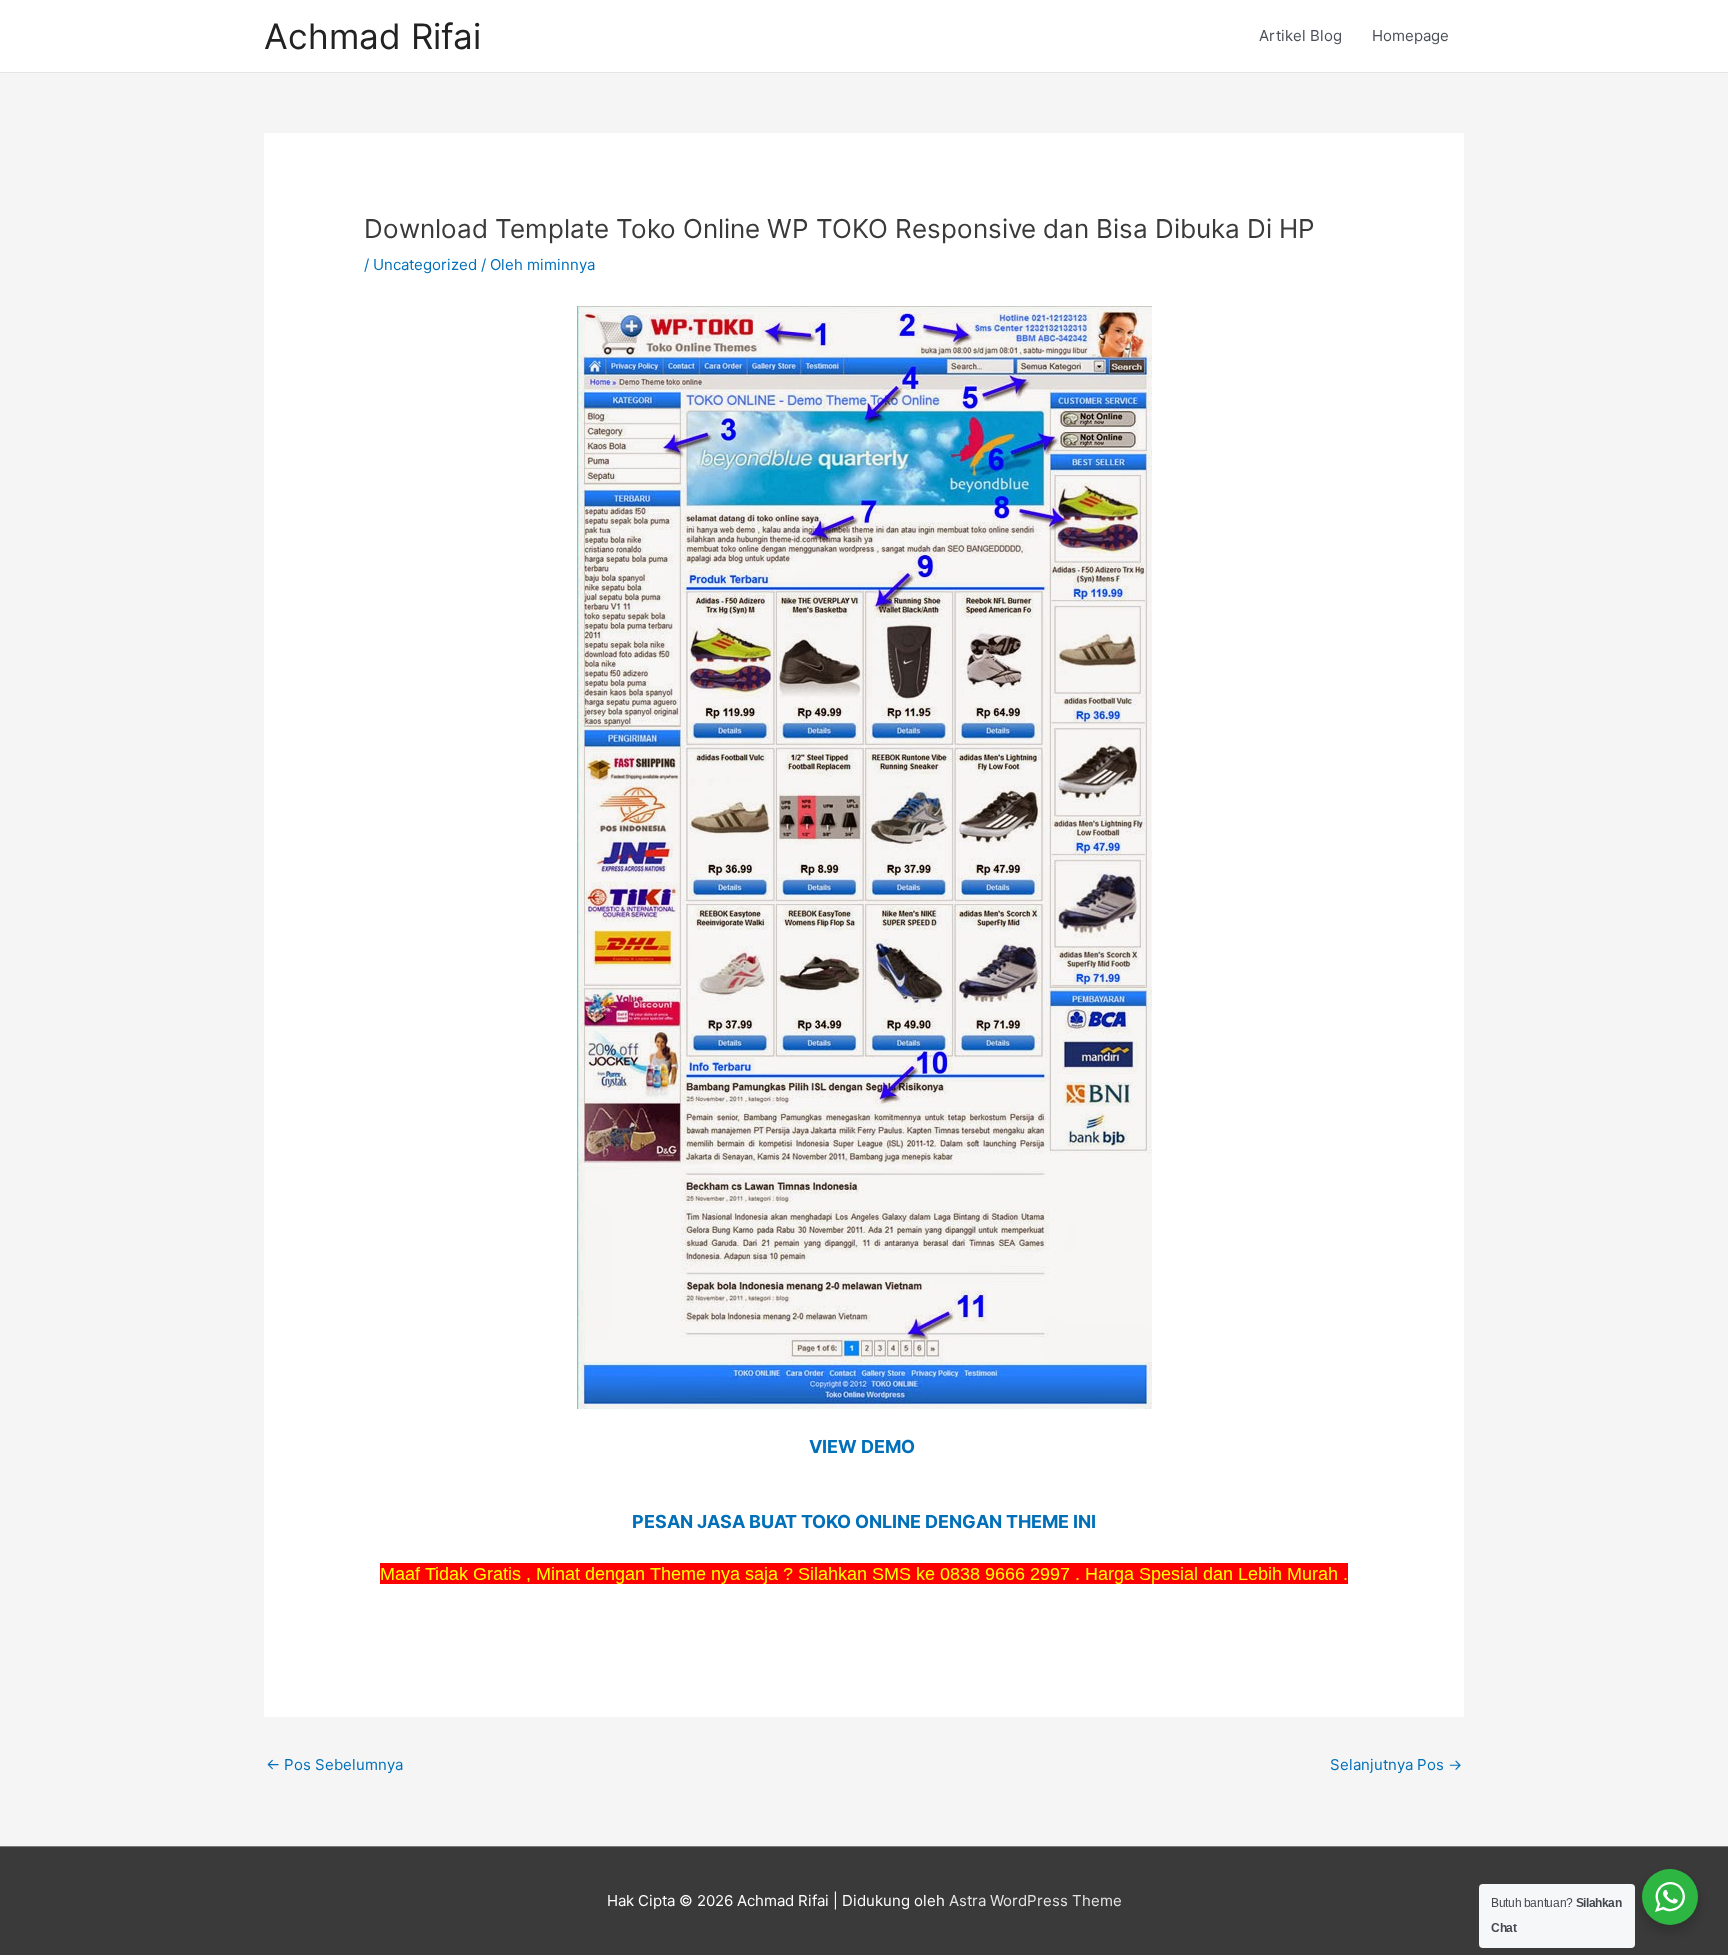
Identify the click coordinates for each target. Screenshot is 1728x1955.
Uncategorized (425, 264)
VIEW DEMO (864, 1446)
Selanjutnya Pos (1396, 1764)
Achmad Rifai (372, 36)
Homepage (1410, 35)
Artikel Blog (1300, 35)
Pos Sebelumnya (334, 1764)
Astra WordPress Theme (1035, 1900)
